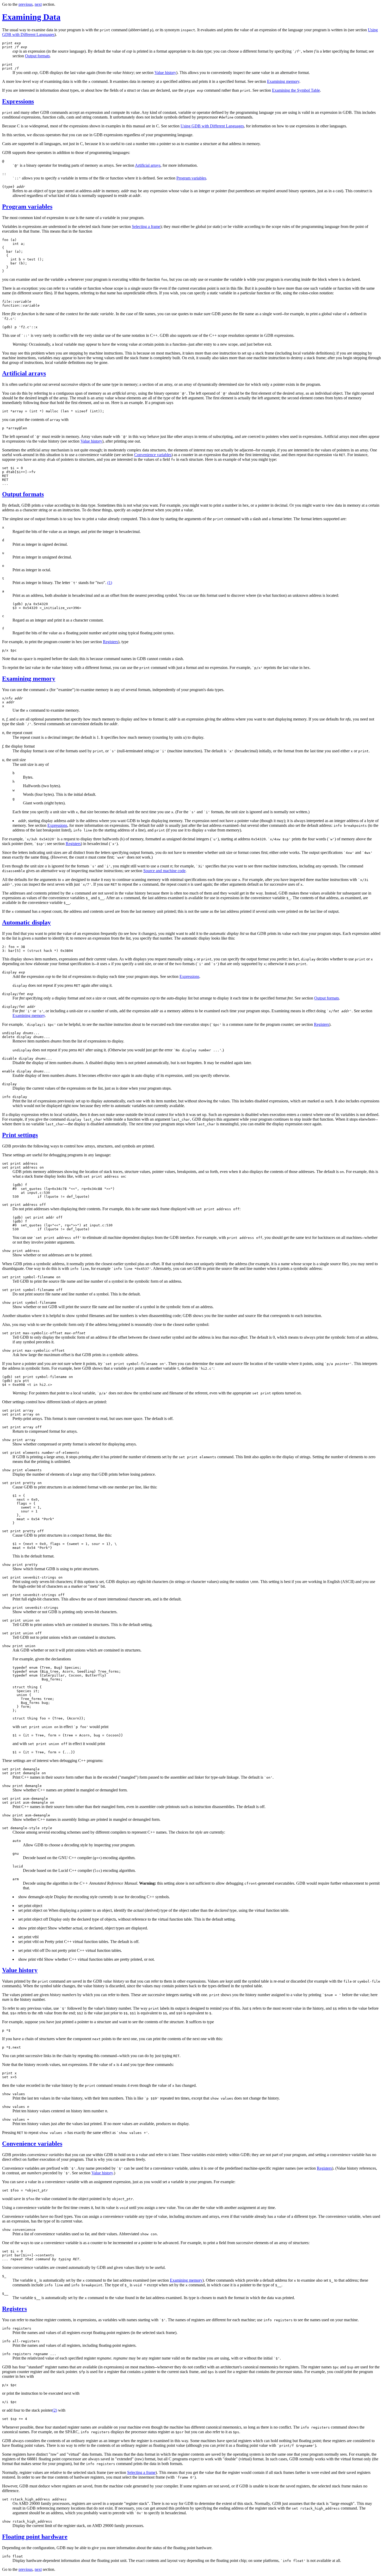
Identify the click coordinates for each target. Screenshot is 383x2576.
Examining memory (283, 81)
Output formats (37, 56)
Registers (110, 642)
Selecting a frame (146, 226)
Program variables (191, 178)
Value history (165, 73)
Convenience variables (153, 455)
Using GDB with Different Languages (212, 126)
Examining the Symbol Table (296, 90)
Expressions (18, 101)
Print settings (20, 1135)
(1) (110, 583)
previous (26, 4)
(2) (55, 2410)
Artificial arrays (148, 165)
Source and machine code (164, 871)
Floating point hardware (35, 2537)
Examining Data (31, 17)
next (38, 4)
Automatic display (26, 922)
